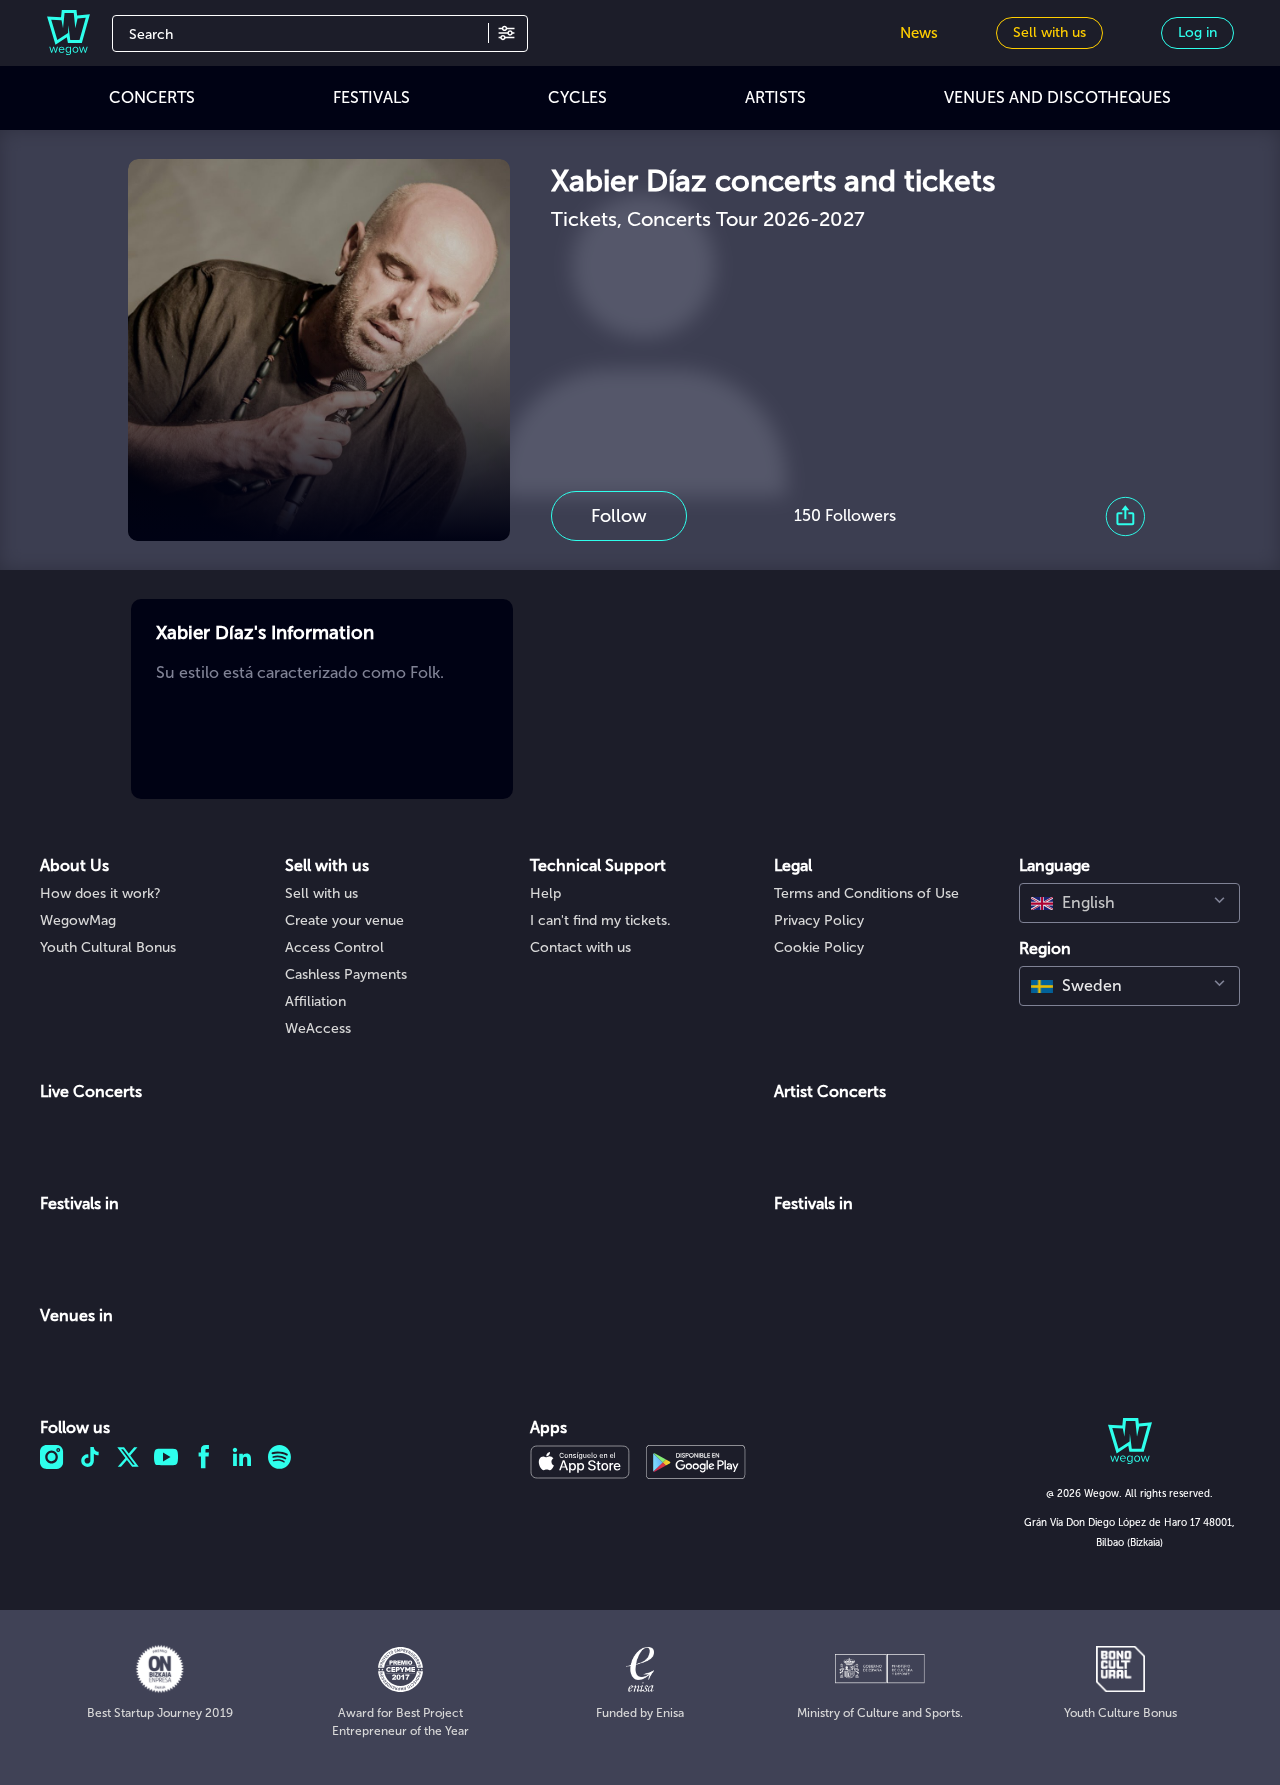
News (919, 33)
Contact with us (580, 947)
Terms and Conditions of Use (866, 893)
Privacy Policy (819, 920)
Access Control (334, 947)
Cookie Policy (819, 947)
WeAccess (318, 1028)
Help (545, 893)
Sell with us (321, 893)
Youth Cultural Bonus (108, 947)
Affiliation (315, 1001)
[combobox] (1129, 903)
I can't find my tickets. (600, 920)
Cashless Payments (346, 974)
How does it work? (100, 893)
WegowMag (78, 920)
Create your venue (344, 920)
